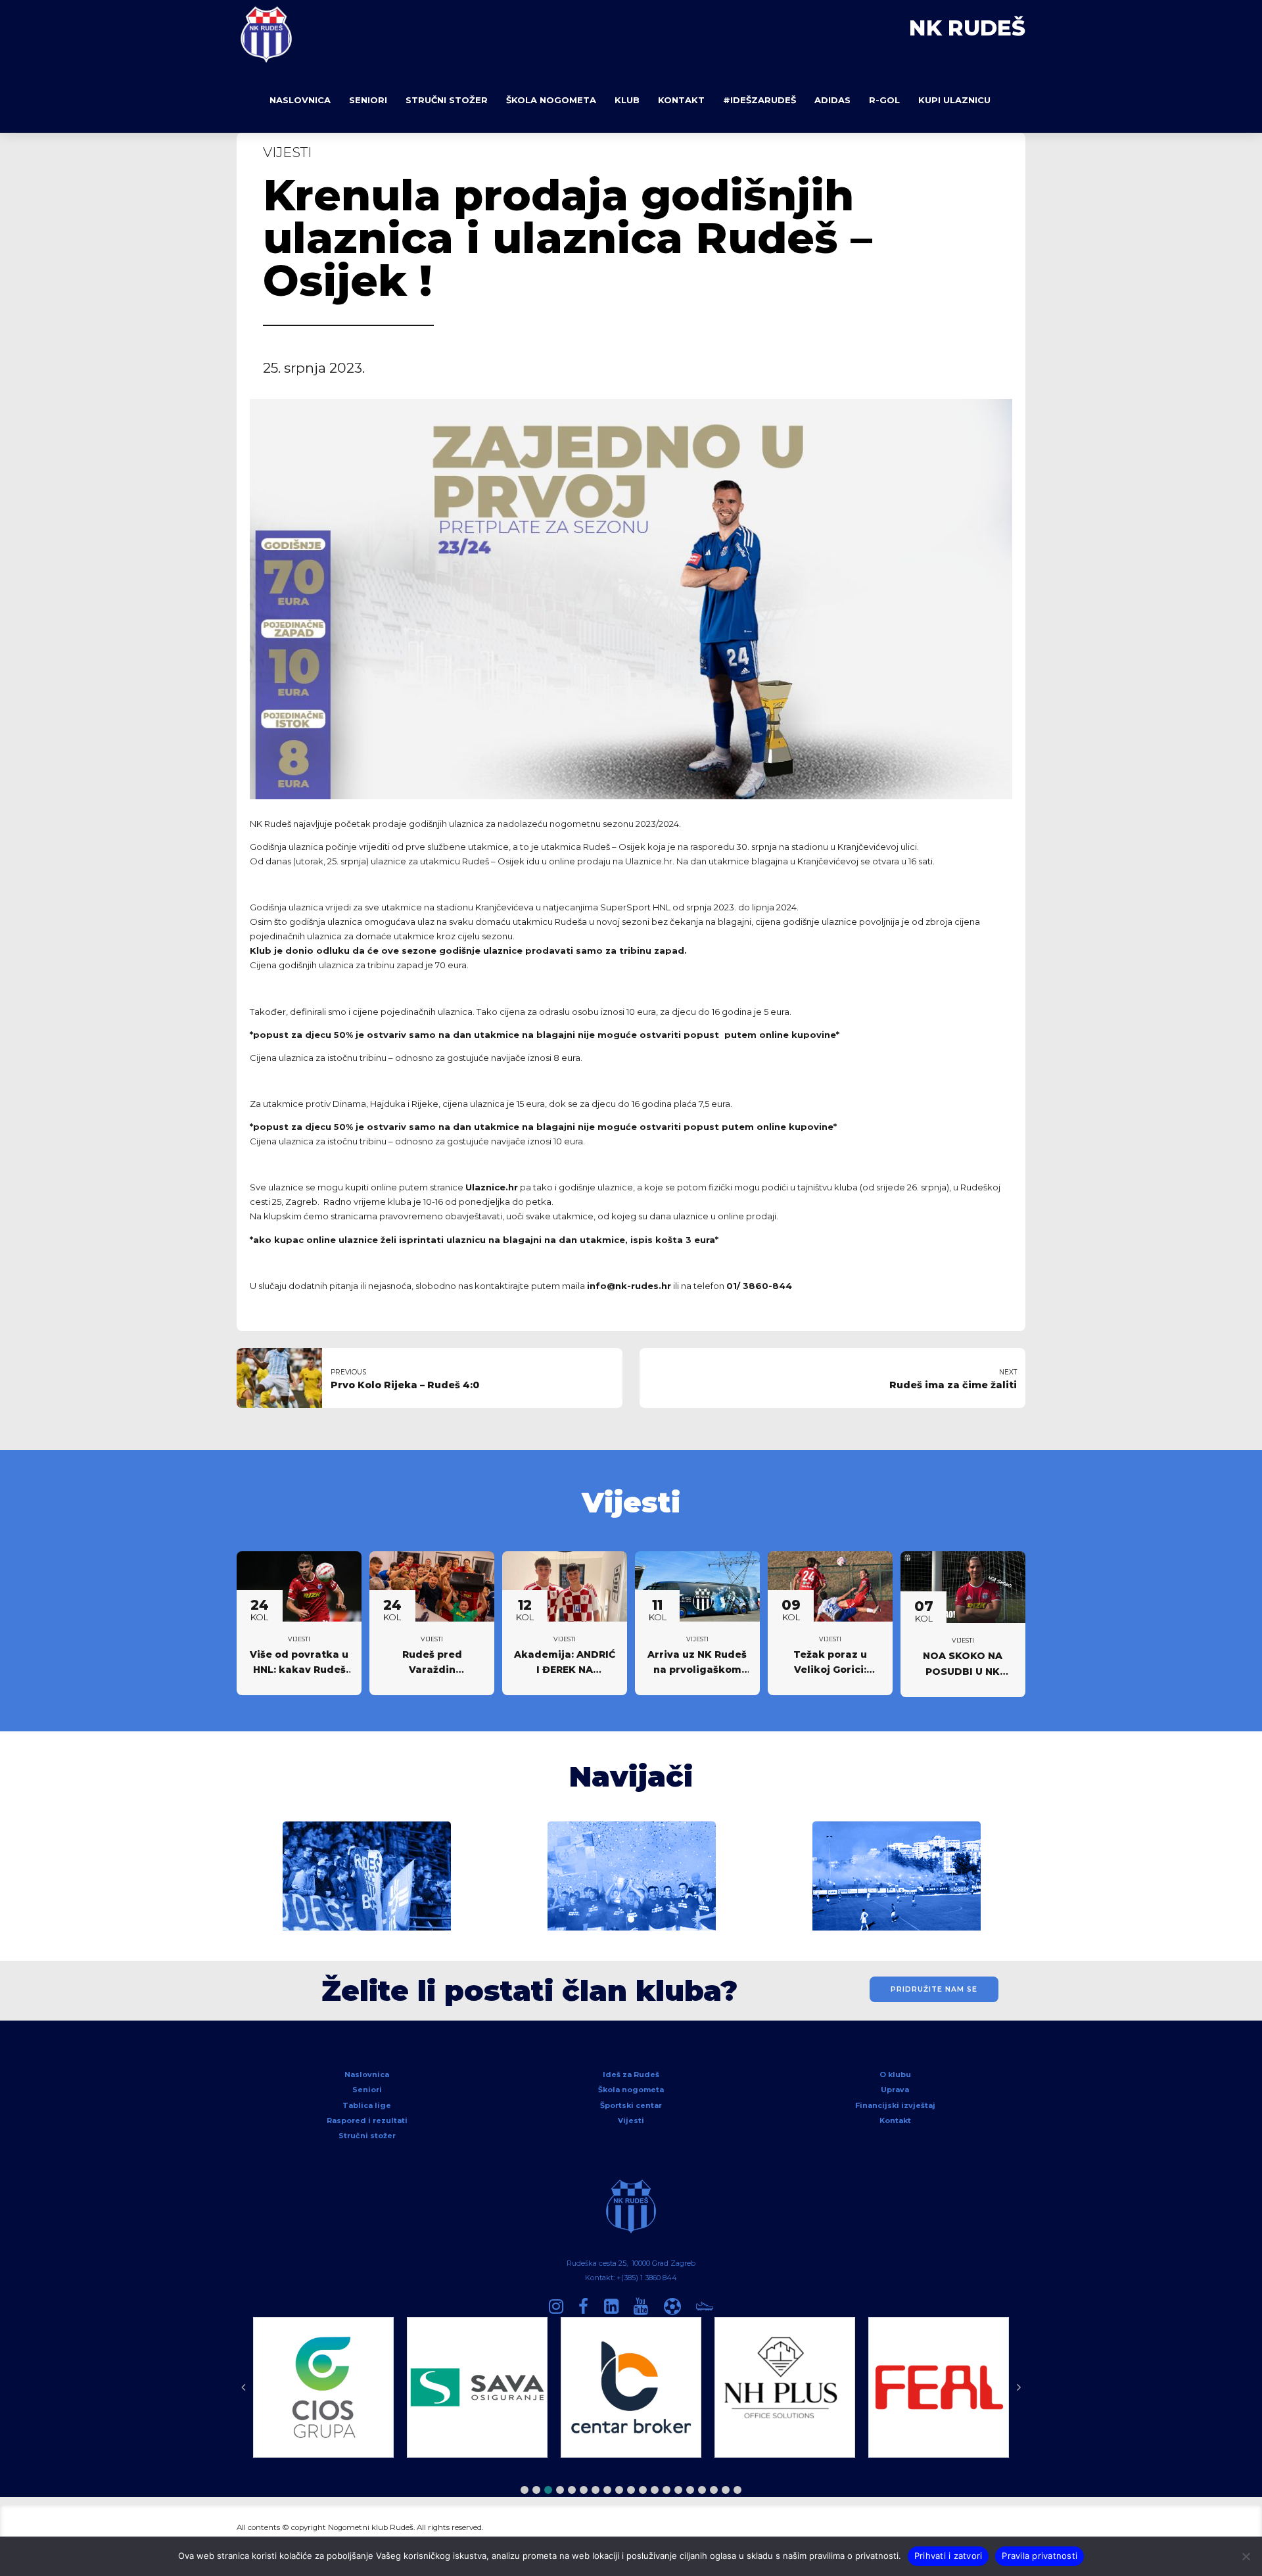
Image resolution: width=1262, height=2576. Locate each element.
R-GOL (884, 100)
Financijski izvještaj (895, 2105)
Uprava (895, 2090)
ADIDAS (832, 100)
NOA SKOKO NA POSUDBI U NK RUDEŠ (963, 1672)
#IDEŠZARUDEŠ (760, 100)
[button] (525, 2490)
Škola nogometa (551, 100)
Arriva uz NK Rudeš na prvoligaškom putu (697, 1670)
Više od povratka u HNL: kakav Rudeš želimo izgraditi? (299, 1670)
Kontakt (681, 100)
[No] (1246, 2556)
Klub (627, 100)
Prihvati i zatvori (948, 2556)
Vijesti (287, 152)
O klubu (895, 2074)
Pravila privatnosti (1040, 2556)
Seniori (368, 100)
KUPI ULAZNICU (954, 100)
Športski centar (631, 2105)
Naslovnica (300, 100)
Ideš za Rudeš (631, 2074)
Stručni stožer (447, 100)
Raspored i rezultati (367, 2120)
